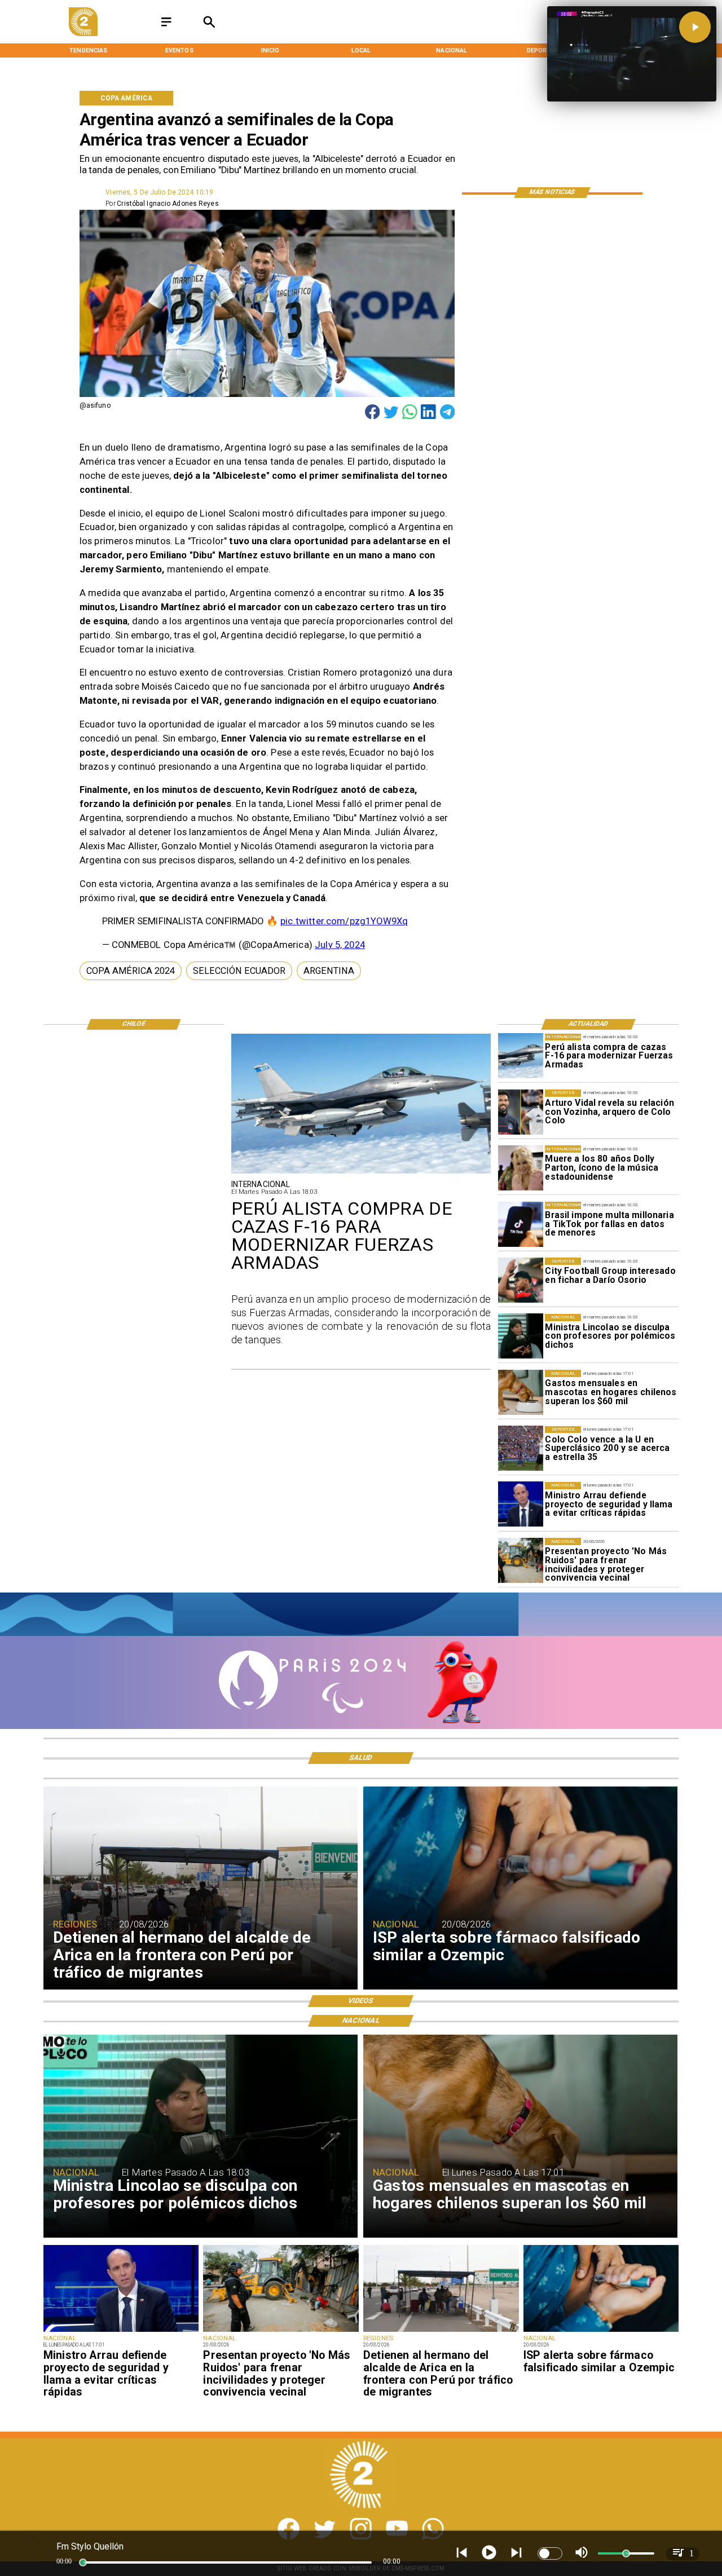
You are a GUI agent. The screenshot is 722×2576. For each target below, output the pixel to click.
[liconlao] (521, 1336)
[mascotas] (521, 1392)
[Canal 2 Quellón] (166, 27)
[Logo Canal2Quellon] (83, 34)
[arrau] (521, 1505)
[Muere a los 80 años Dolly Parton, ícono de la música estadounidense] (521, 1168)
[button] (131, 971)
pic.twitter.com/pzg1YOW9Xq (344, 921)
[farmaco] (601, 2331)
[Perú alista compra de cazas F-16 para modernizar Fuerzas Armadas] (521, 1056)
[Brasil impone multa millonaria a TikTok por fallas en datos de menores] (521, 1224)
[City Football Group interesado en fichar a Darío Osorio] (521, 1280)
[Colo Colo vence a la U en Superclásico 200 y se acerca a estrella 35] (521, 1449)
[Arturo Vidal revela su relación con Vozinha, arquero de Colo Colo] (521, 1112)
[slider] (83, 2562)
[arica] (441, 2331)
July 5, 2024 (340, 945)
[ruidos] (521, 1560)
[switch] (550, 2553)
